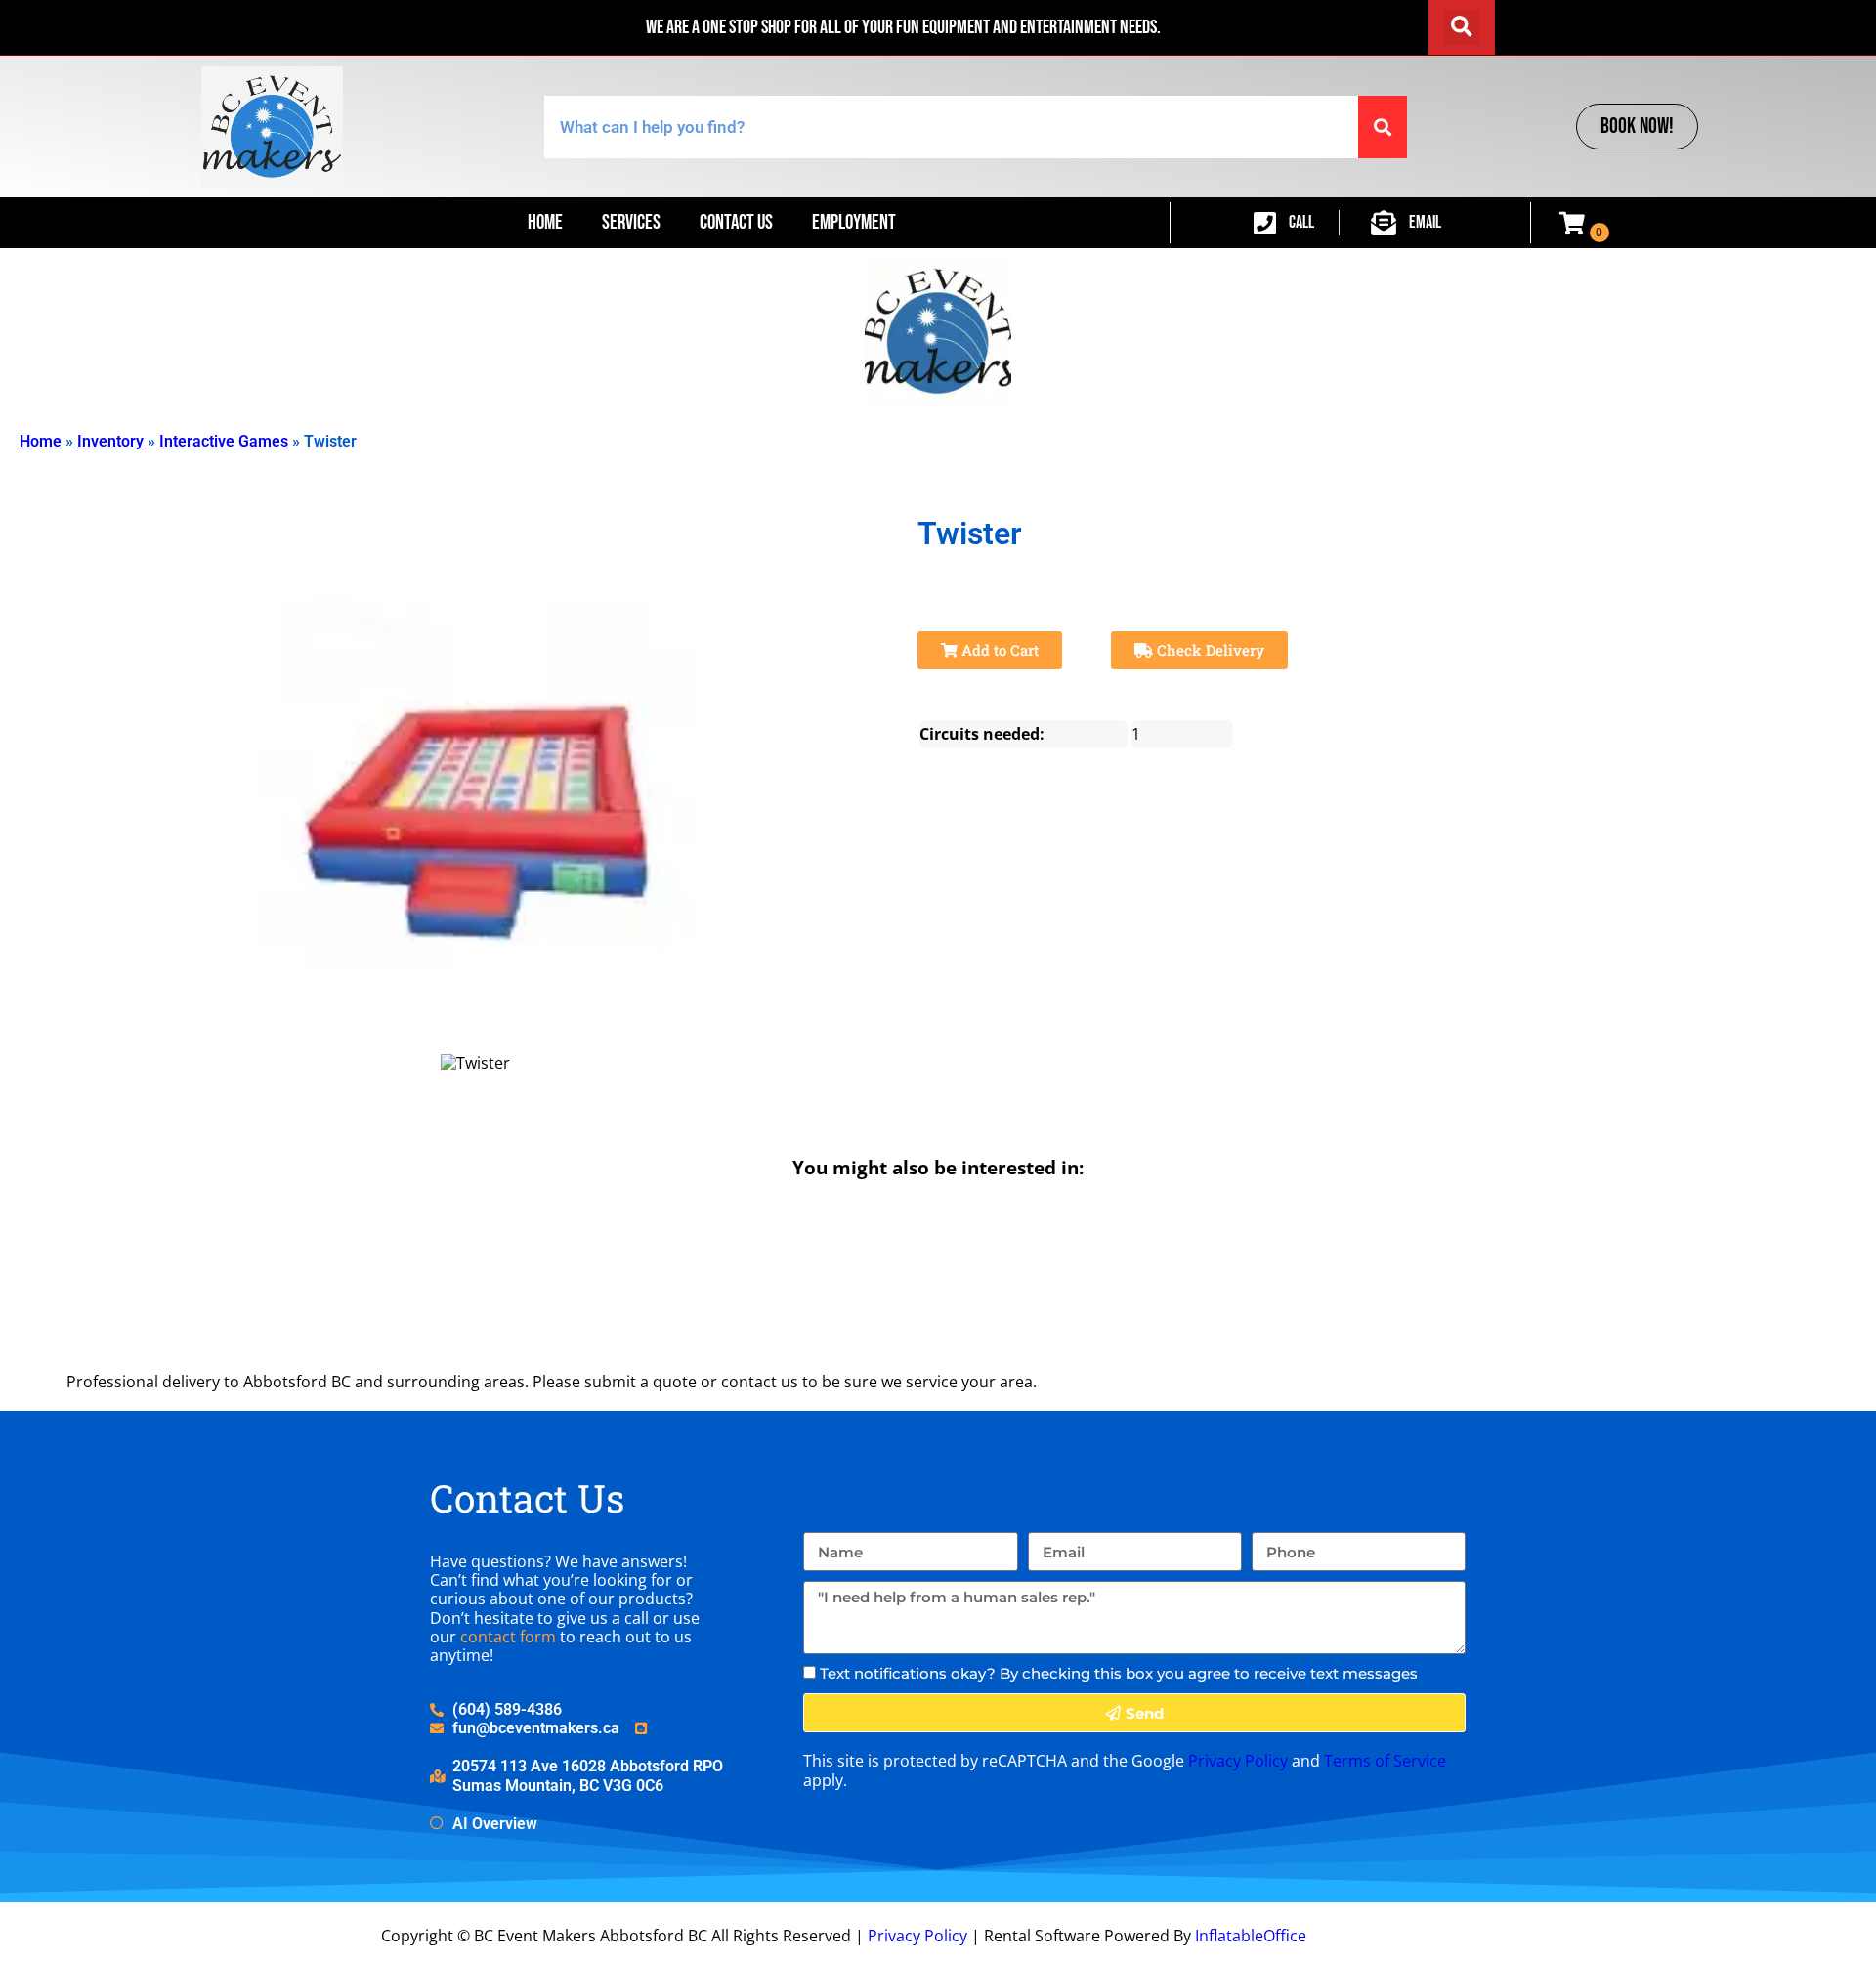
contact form (508, 1637)
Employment (854, 222)
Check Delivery (1209, 650)
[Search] (1383, 127)
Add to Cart (998, 650)
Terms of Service (1385, 1761)
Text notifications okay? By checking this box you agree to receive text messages (1119, 1673)
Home (545, 222)
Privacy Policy (1238, 1761)
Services (631, 222)
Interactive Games (224, 441)
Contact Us (736, 222)
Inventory (110, 441)
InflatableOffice (1251, 1936)
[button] (1462, 27)
